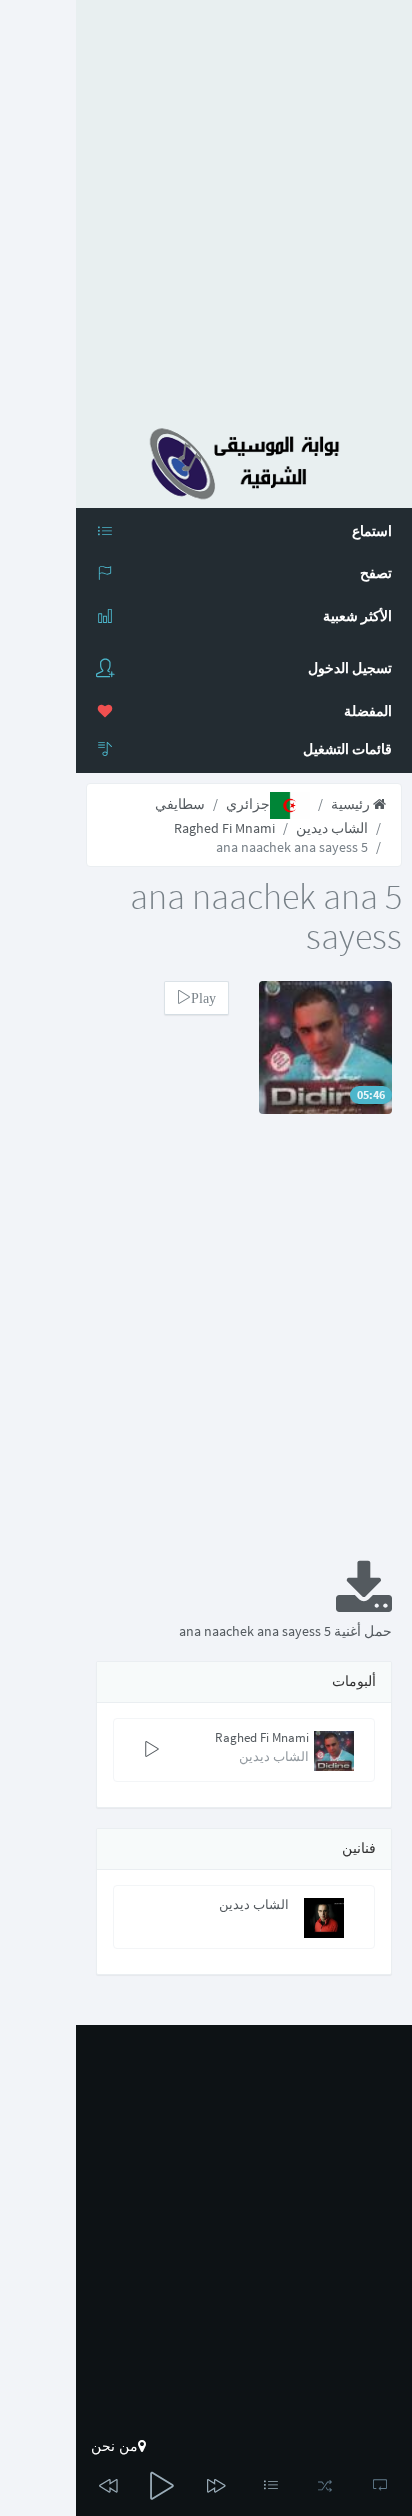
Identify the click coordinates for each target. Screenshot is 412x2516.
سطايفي (180, 804)
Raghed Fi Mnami (224, 828)
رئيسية (352, 804)
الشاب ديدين (332, 828)
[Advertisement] (206, 206)
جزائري (248, 804)
